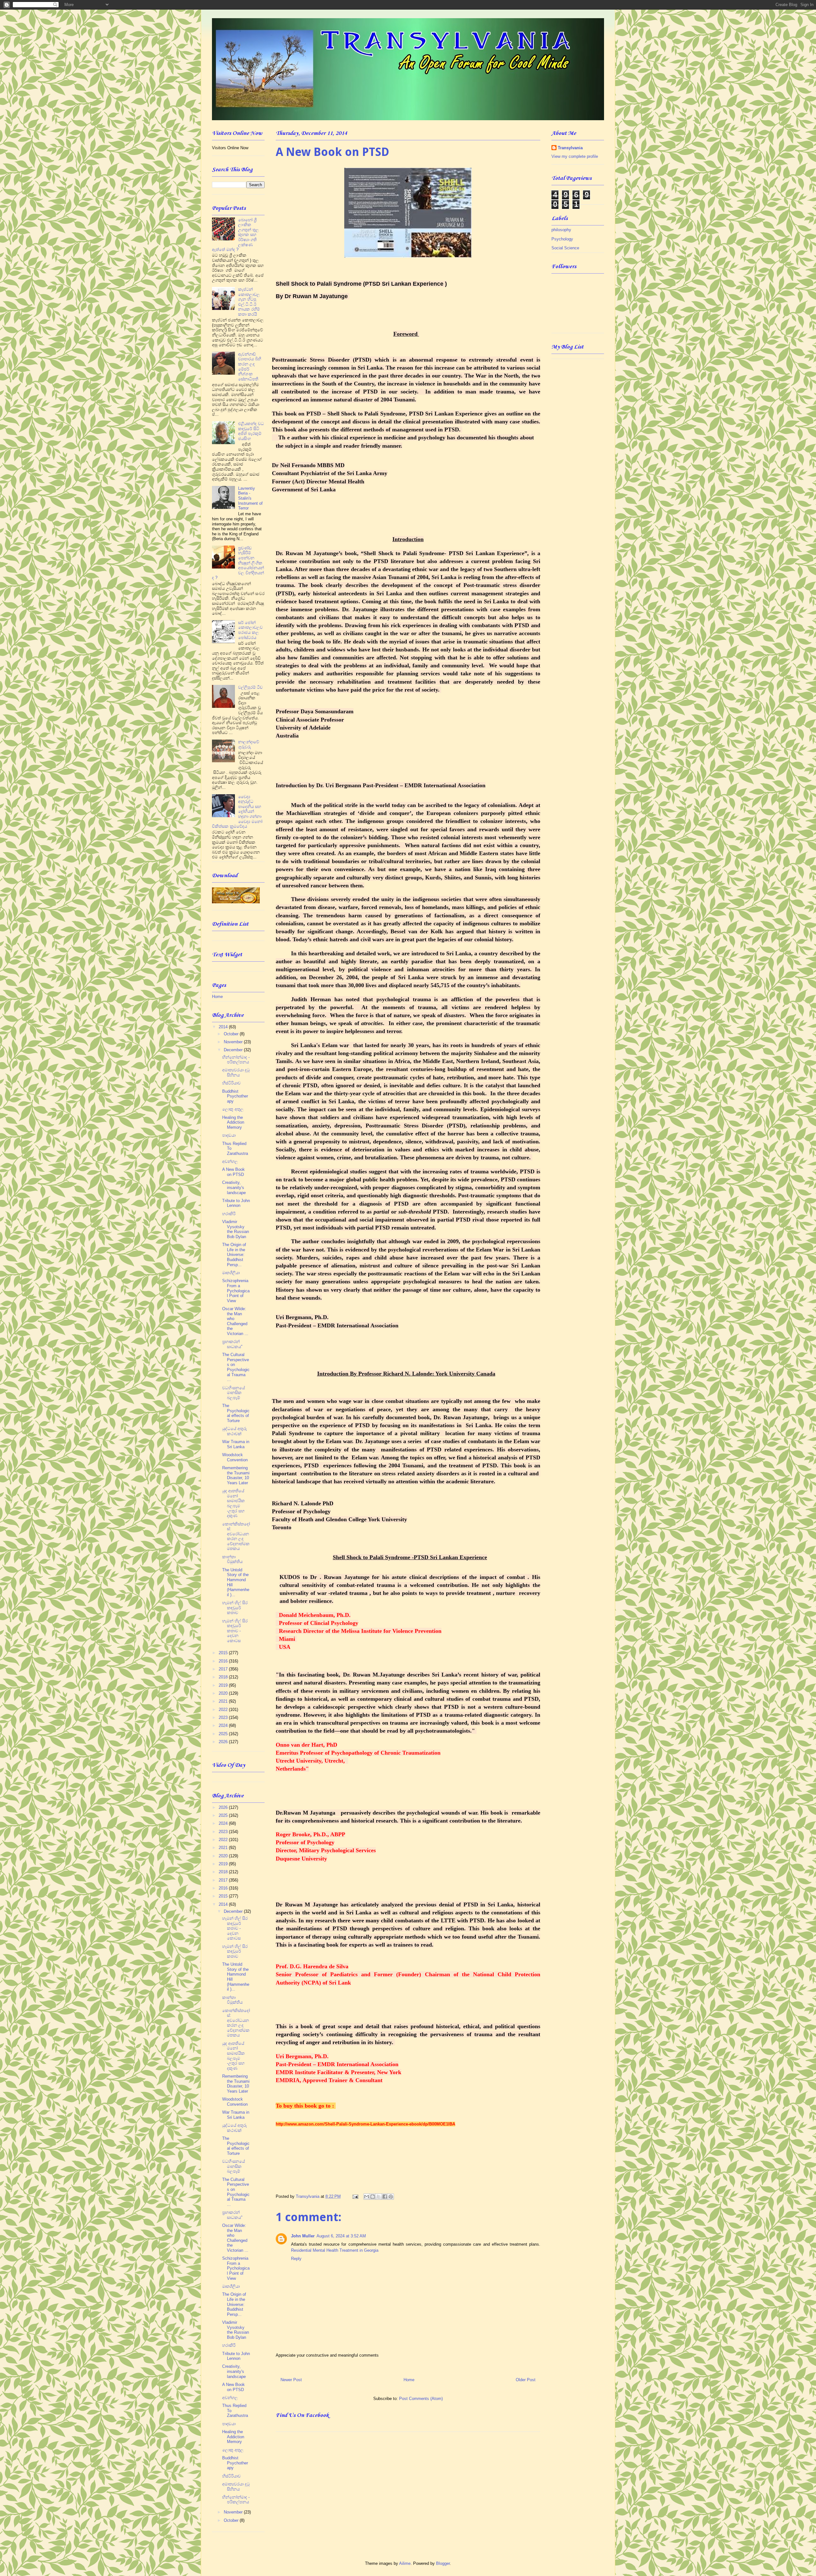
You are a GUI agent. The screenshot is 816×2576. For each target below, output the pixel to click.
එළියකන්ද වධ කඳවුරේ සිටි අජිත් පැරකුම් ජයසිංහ (251, 431)
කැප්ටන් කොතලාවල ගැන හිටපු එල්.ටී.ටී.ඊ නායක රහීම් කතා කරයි (249, 302)
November (234, 1042)
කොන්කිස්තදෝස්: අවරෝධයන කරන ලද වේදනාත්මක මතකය (236, 1536)
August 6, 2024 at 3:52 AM (341, 2236)
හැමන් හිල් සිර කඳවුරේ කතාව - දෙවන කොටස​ (235, 1631)
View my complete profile (575, 156)
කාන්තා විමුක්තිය (232, 1559)
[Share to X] (379, 2197)
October (232, 1034)
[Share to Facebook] (385, 2197)
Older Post (526, 2380)
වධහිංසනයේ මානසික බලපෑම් (233, 1393)
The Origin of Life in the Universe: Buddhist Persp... (234, 1255)
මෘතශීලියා (231, 1273)
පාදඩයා (229, 1135)
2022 (224, 1710)
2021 (224, 1701)
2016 (224, 1661)
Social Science (565, 248)
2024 (224, 1725)
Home (409, 2380)
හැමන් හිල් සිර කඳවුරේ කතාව (235, 1608)
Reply (296, 2259)
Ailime (405, 2563)
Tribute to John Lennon (236, 1203)
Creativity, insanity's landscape (234, 1187)
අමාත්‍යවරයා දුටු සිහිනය (236, 1072)
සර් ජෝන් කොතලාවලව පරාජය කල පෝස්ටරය (250, 630)
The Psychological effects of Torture (236, 1413)
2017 (224, 1669)
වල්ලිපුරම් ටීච (250, 687)
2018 (224, 1677)
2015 (224, 1653)
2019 (224, 1685)
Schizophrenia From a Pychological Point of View (236, 1291)
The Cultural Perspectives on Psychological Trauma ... (236, 1367)
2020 (224, 1693)
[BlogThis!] (373, 2197)
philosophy (561, 230)
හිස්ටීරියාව (231, 1083)
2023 (224, 1717)
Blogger (443, 2563)
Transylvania (570, 148)
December (234, 1050)
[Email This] (367, 2197)
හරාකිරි (229, 1214)
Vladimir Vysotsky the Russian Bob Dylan (236, 1229)
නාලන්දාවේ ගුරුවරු (249, 744)
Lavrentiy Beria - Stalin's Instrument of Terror (250, 498)
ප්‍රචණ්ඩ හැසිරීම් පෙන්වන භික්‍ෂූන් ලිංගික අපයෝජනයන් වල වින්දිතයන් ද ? (238, 563)
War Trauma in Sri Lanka (236, 1444)
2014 (224, 1027)
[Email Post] (355, 2196)
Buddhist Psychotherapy (235, 1096)
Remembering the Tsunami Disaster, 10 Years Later (236, 1475)
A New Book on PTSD (233, 1172)
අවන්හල (230, 1161)
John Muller (303, 2236)
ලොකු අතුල (233, 1109)
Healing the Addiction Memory (233, 1122)
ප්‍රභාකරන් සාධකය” (232, 1344)
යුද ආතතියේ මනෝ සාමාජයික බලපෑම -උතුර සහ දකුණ (233, 1503)
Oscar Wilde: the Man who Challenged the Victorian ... (235, 1321)
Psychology (562, 239)
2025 (224, 1734)
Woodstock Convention (235, 1457)
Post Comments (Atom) (421, 2399)
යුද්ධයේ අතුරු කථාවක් (234, 1431)
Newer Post (291, 2380)
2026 (224, 1742)
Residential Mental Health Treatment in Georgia (335, 2250)
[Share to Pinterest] (391, 2197)
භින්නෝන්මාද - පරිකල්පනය (236, 1060)
